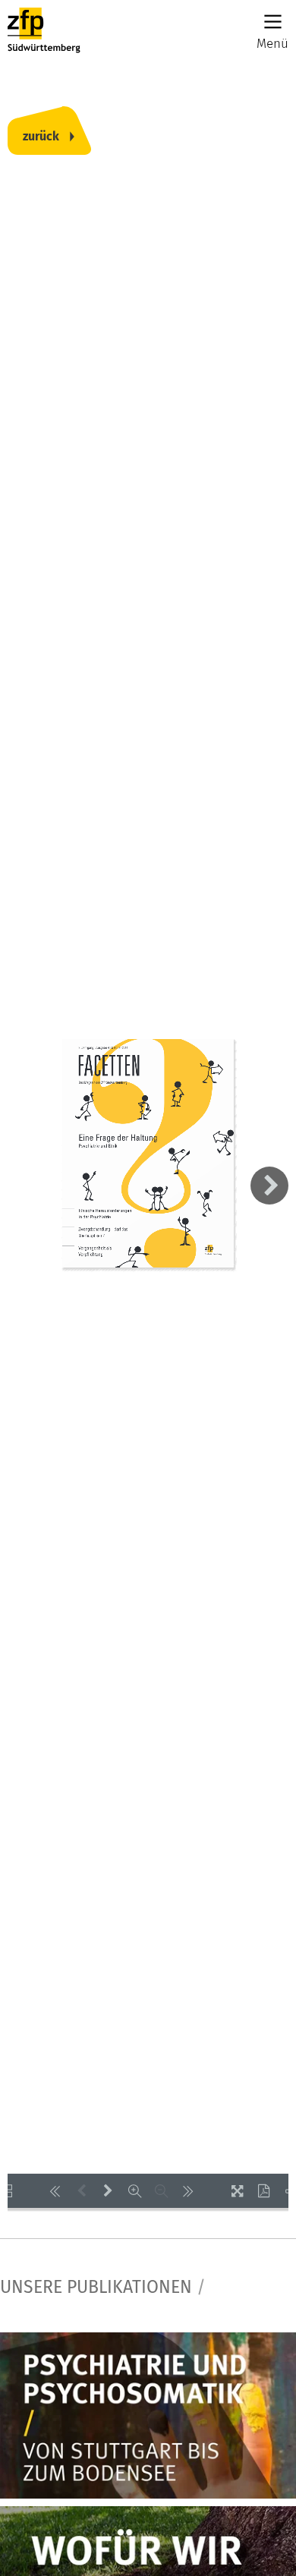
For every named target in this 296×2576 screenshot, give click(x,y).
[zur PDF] (148, 2415)
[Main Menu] (273, 22)
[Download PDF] (264, 2191)
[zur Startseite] (44, 30)
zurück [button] (41, 136)
